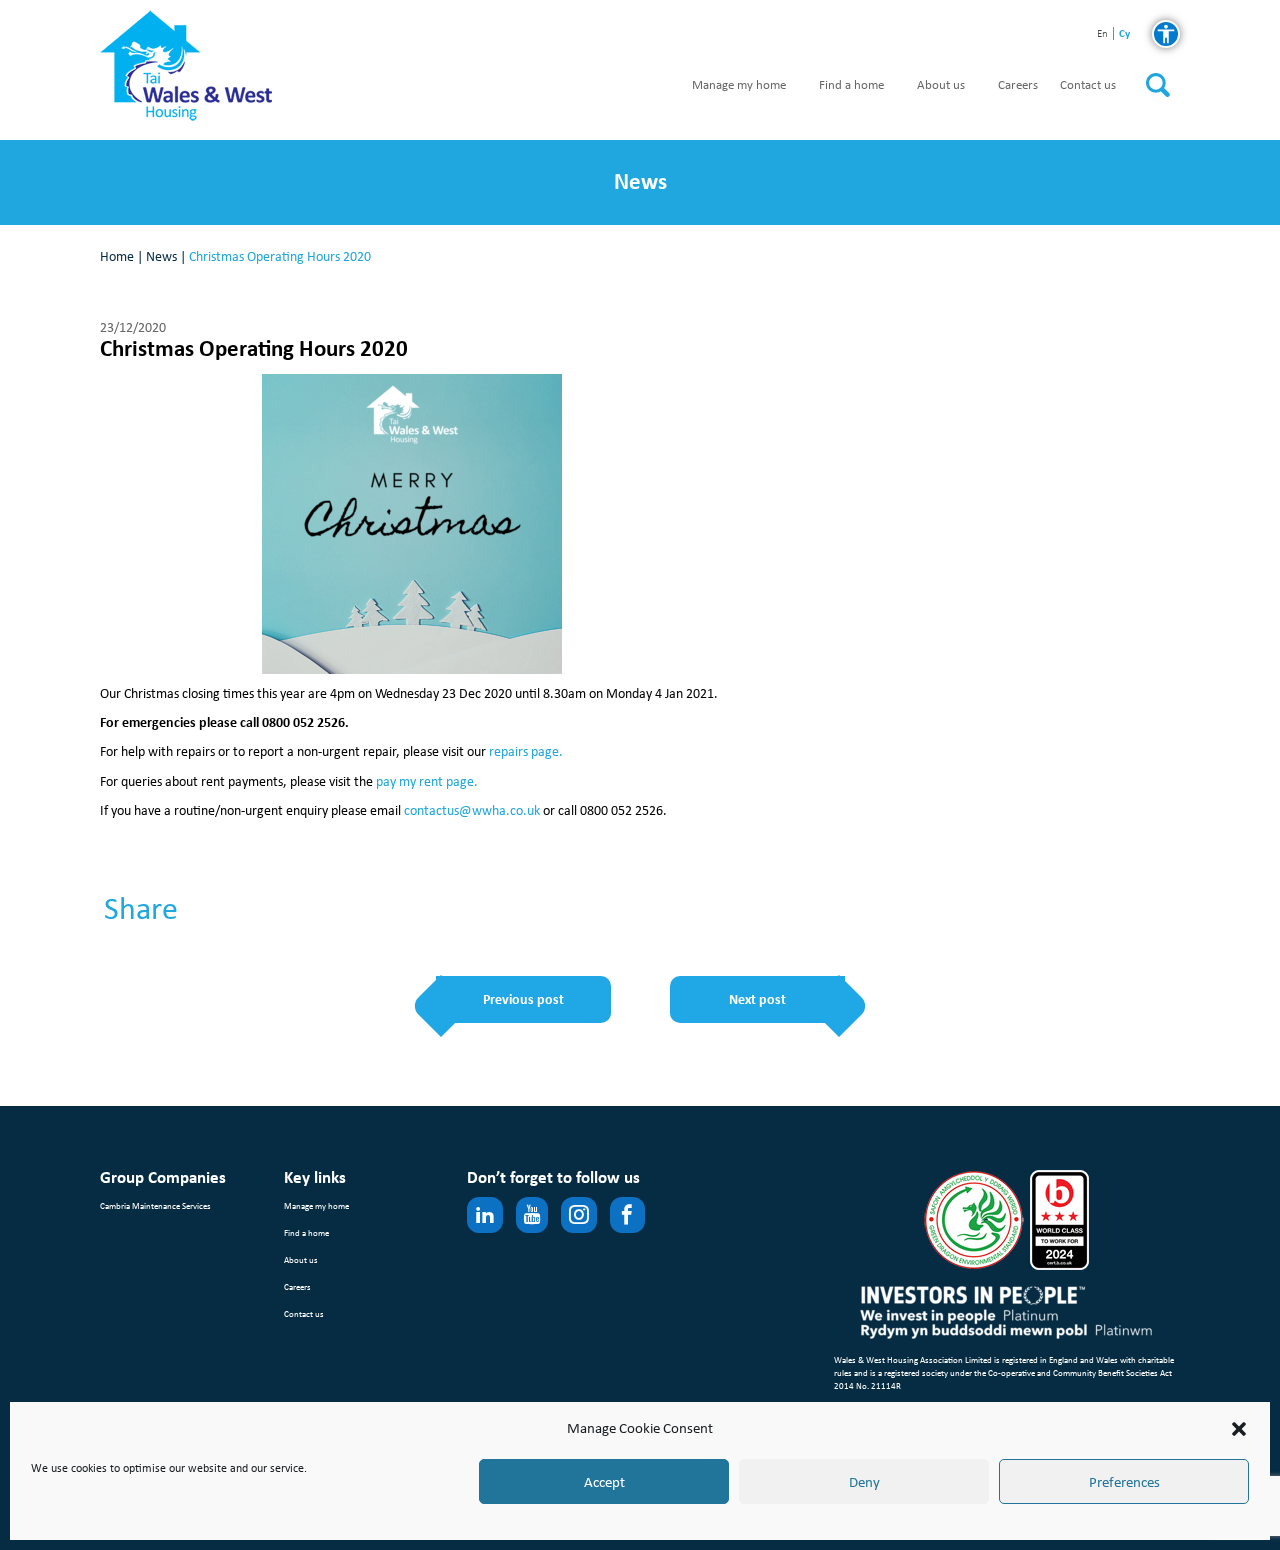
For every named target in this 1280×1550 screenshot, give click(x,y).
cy (1124, 33)
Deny (864, 1482)
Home (117, 256)
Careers (1018, 85)
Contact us (1088, 85)
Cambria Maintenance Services (155, 1205)
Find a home (851, 85)
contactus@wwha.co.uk (472, 810)
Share (141, 909)
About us (941, 85)
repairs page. (526, 751)
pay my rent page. (427, 781)
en (1102, 34)
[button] (1239, 1429)
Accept (604, 1482)
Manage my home (739, 85)
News (161, 256)
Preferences (1124, 1482)
